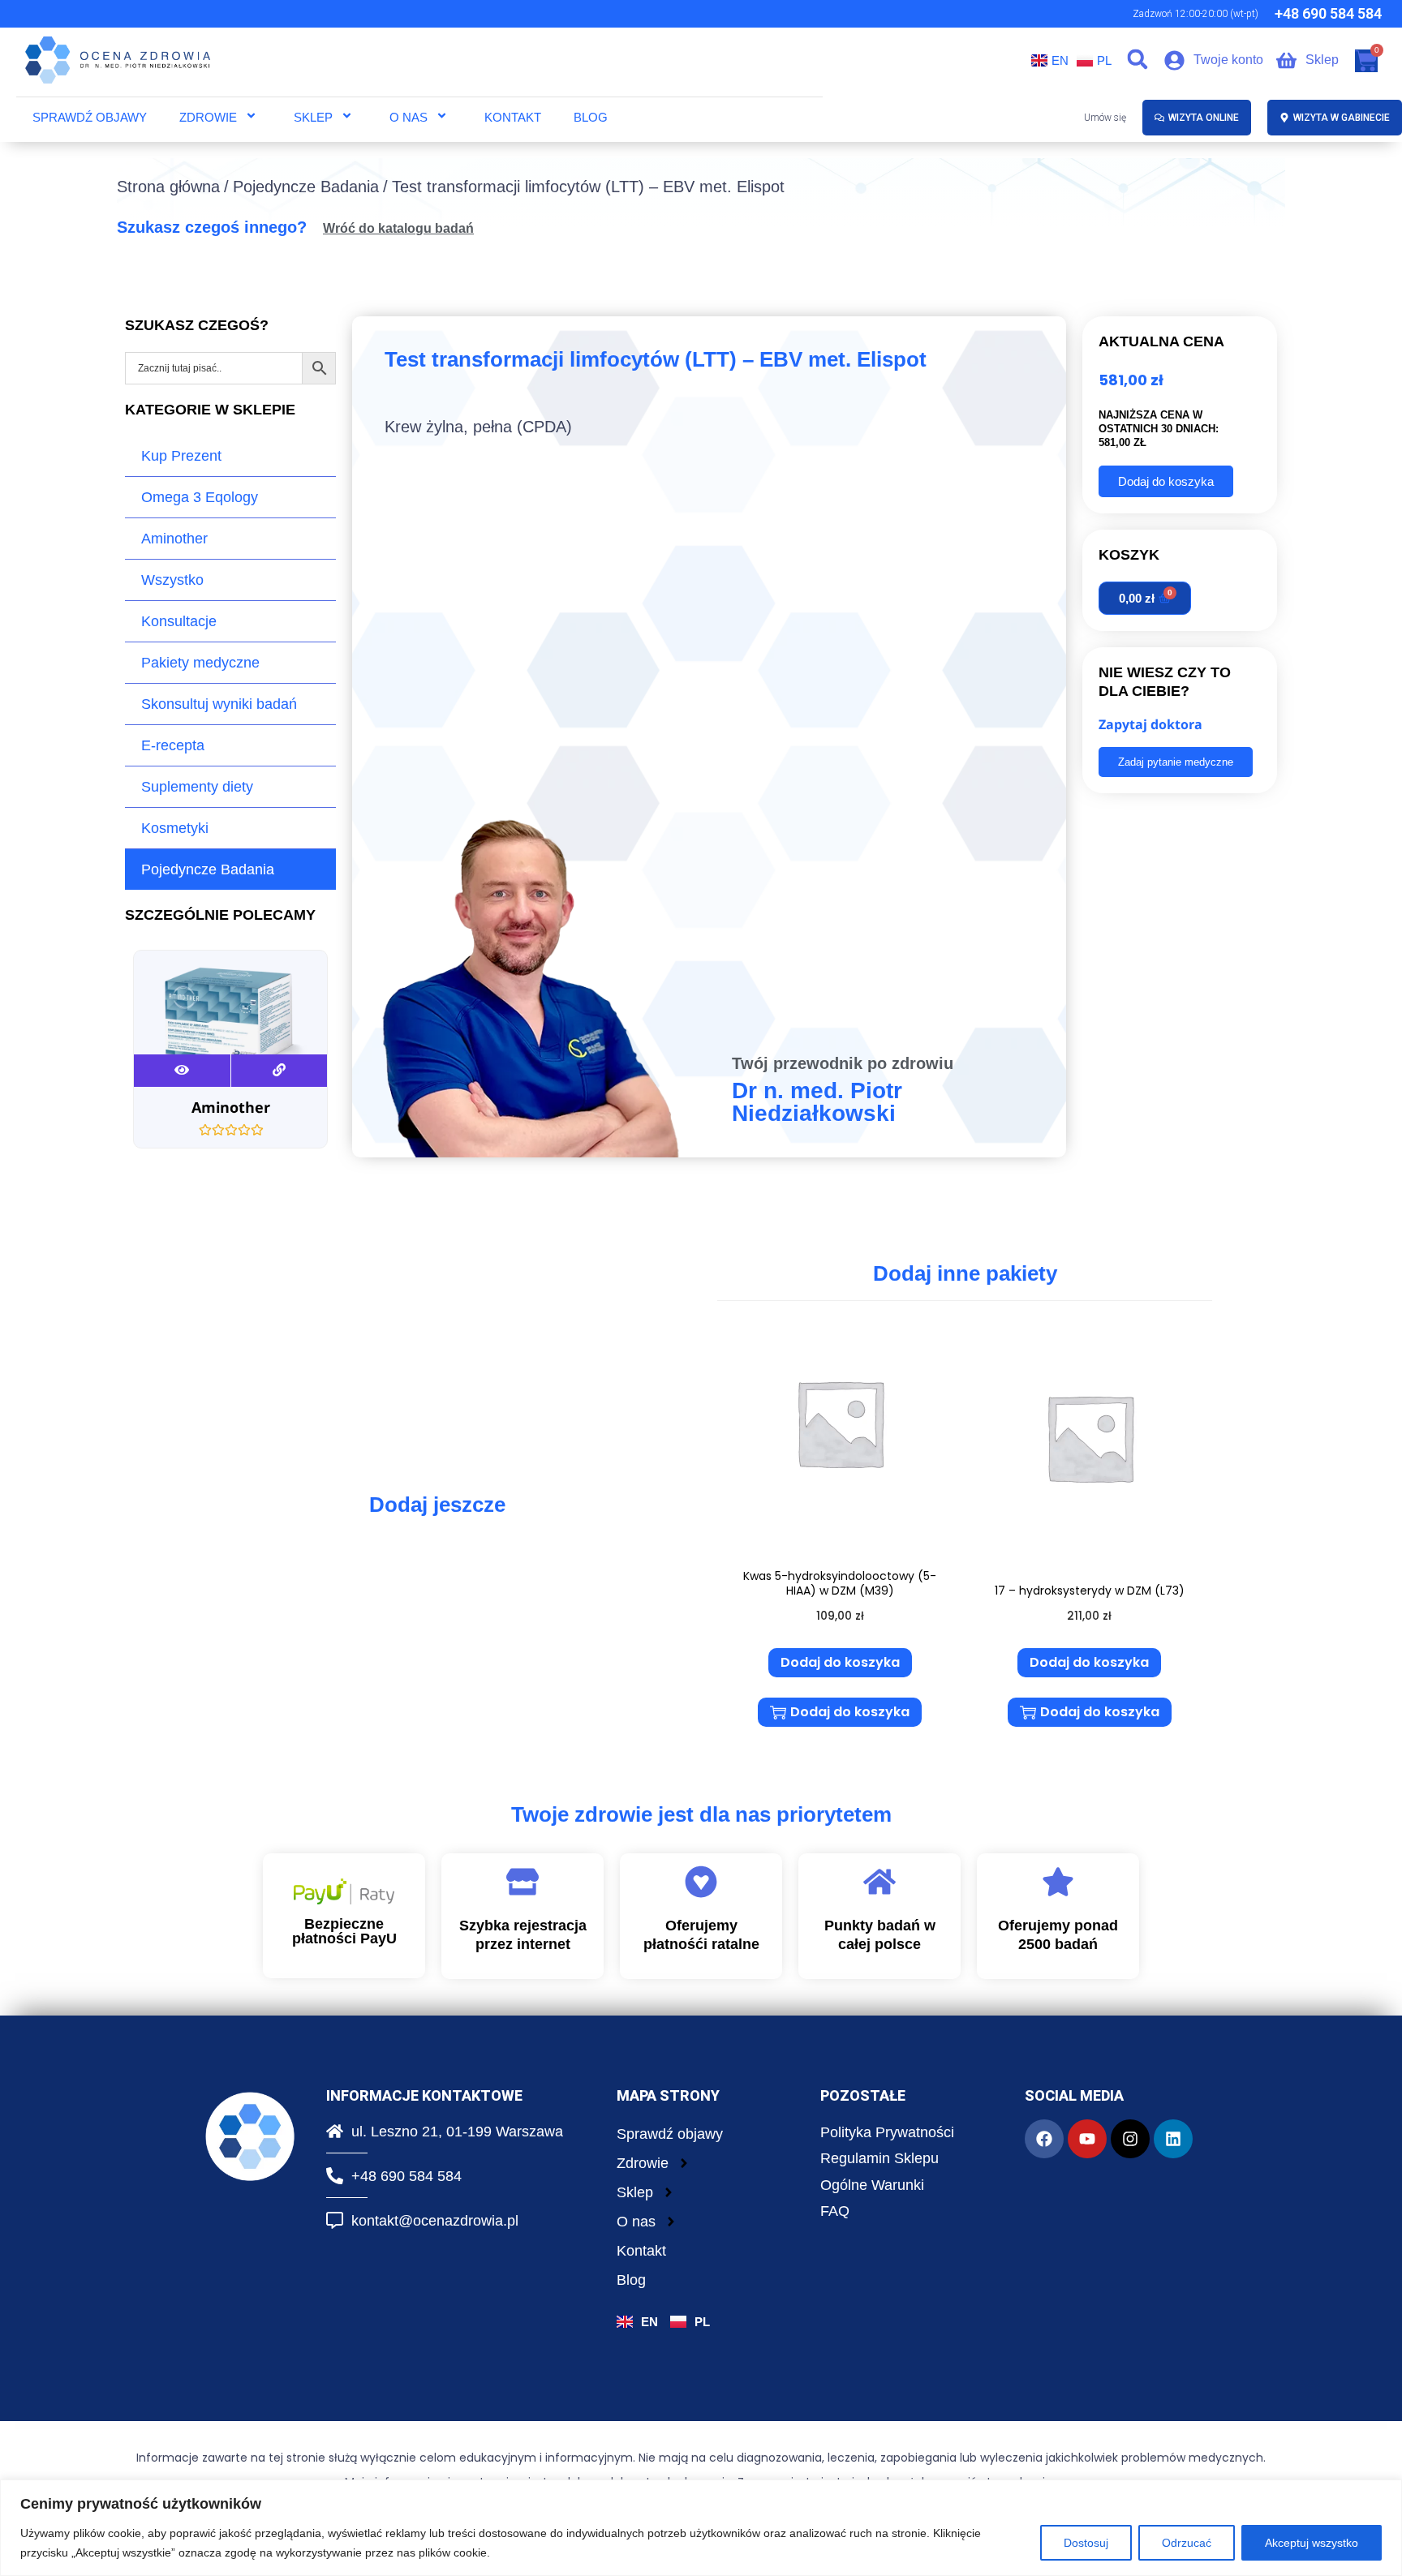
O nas (409, 117)
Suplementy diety (197, 787)
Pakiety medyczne (200, 663)
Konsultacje (179, 621)
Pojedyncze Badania (306, 187)
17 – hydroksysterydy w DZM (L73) (1090, 1591)
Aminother (174, 539)
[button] (1138, 60)
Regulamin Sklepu (879, 2158)
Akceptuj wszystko (1312, 2543)
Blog (591, 117)
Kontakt (513, 117)
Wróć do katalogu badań (398, 228)
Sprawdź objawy (90, 117)
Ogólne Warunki (872, 2185)
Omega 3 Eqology (200, 497)
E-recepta (173, 745)
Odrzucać (1187, 2543)
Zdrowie (208, 117)
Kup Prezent (181, 456)
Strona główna (168, 187)
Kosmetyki (175, 828)
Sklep (313, 117)
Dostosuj (1086, 2543)
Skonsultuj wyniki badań (219, 704)
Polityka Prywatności (887, 2132)
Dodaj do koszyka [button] (840, 1662)
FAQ (835, 2211)
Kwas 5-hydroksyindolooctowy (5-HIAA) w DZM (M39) (840, 1583)
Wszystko (172, 580)
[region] (701, 2528)
